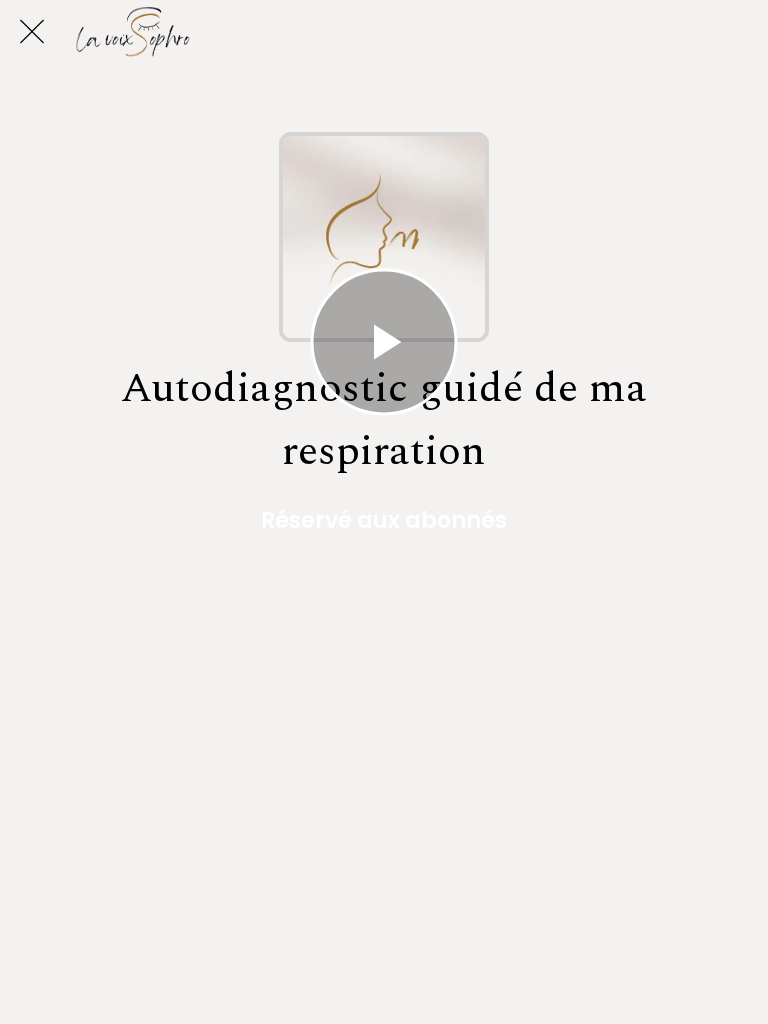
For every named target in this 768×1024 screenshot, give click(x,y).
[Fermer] (32, 32)
